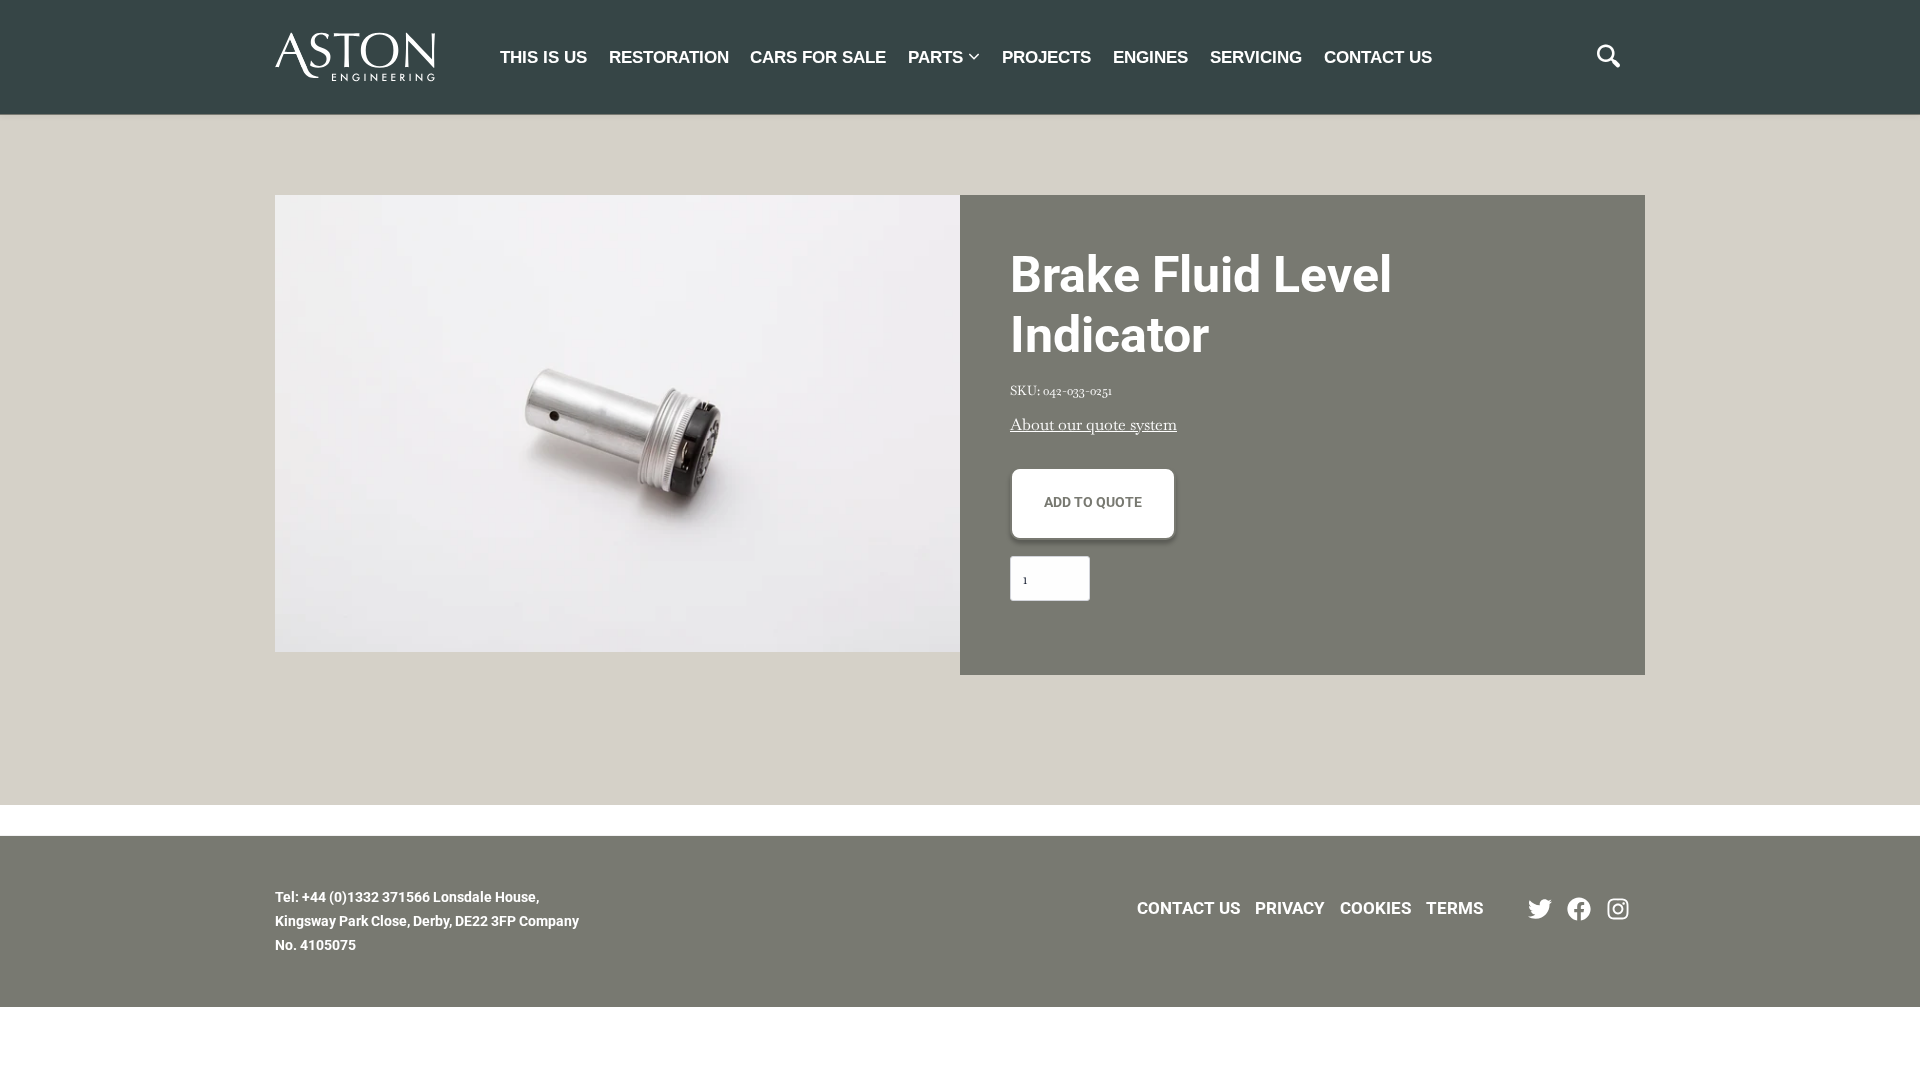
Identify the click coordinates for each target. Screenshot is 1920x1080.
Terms (1454, 908)
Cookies (1375, 908)
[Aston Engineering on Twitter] (1540, 909)
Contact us (1378, 57)
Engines (1150, 57)
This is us (543, 57)
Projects (1046, 57)
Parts (935, 57)
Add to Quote (1093, 502)
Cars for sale (818, 57)
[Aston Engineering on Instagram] (1618, 909)
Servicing (1256, 57)
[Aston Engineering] (355, 57)
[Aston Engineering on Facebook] (1579, 909)
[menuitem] (543, 56)
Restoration (669, 57)
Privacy (1290, 908)
